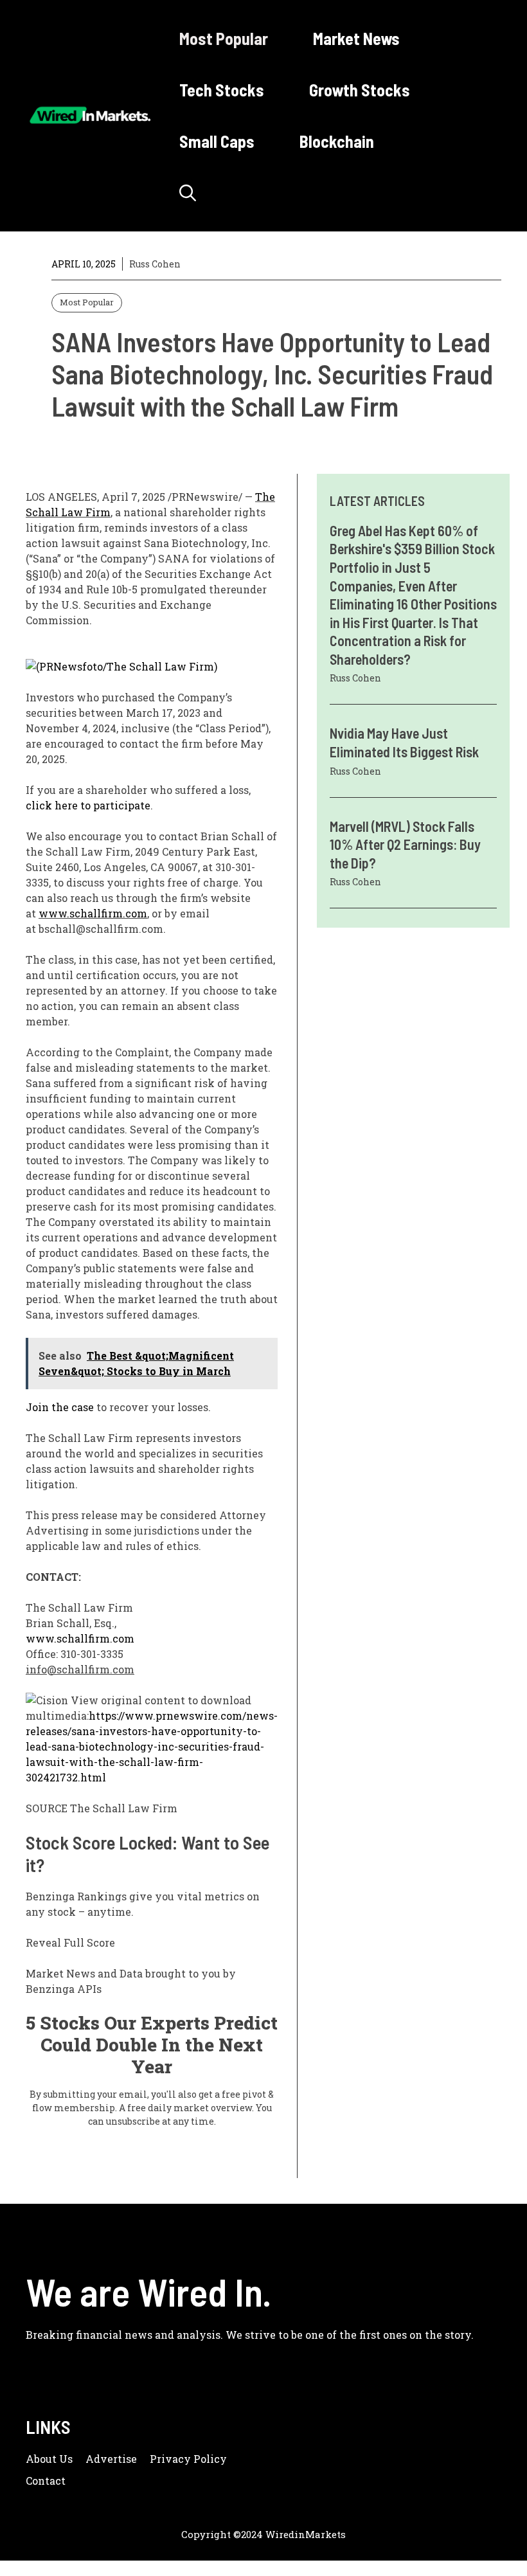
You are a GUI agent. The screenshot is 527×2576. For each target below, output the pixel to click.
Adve (99, 2459)
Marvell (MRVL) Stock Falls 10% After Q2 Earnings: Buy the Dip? (405, 844)
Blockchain (337, 141)
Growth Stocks (360, 90)
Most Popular (224, 38)
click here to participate (88, 805)
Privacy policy (188, 2459)
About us (49, 2459)
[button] (188, 193)
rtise (125, 2459)
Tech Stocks (222, 90)
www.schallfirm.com (93, 913)
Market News (356, 38)
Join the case (60, 1407)
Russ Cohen (155, 264)
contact (46, 2481)
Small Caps (217, 141)
